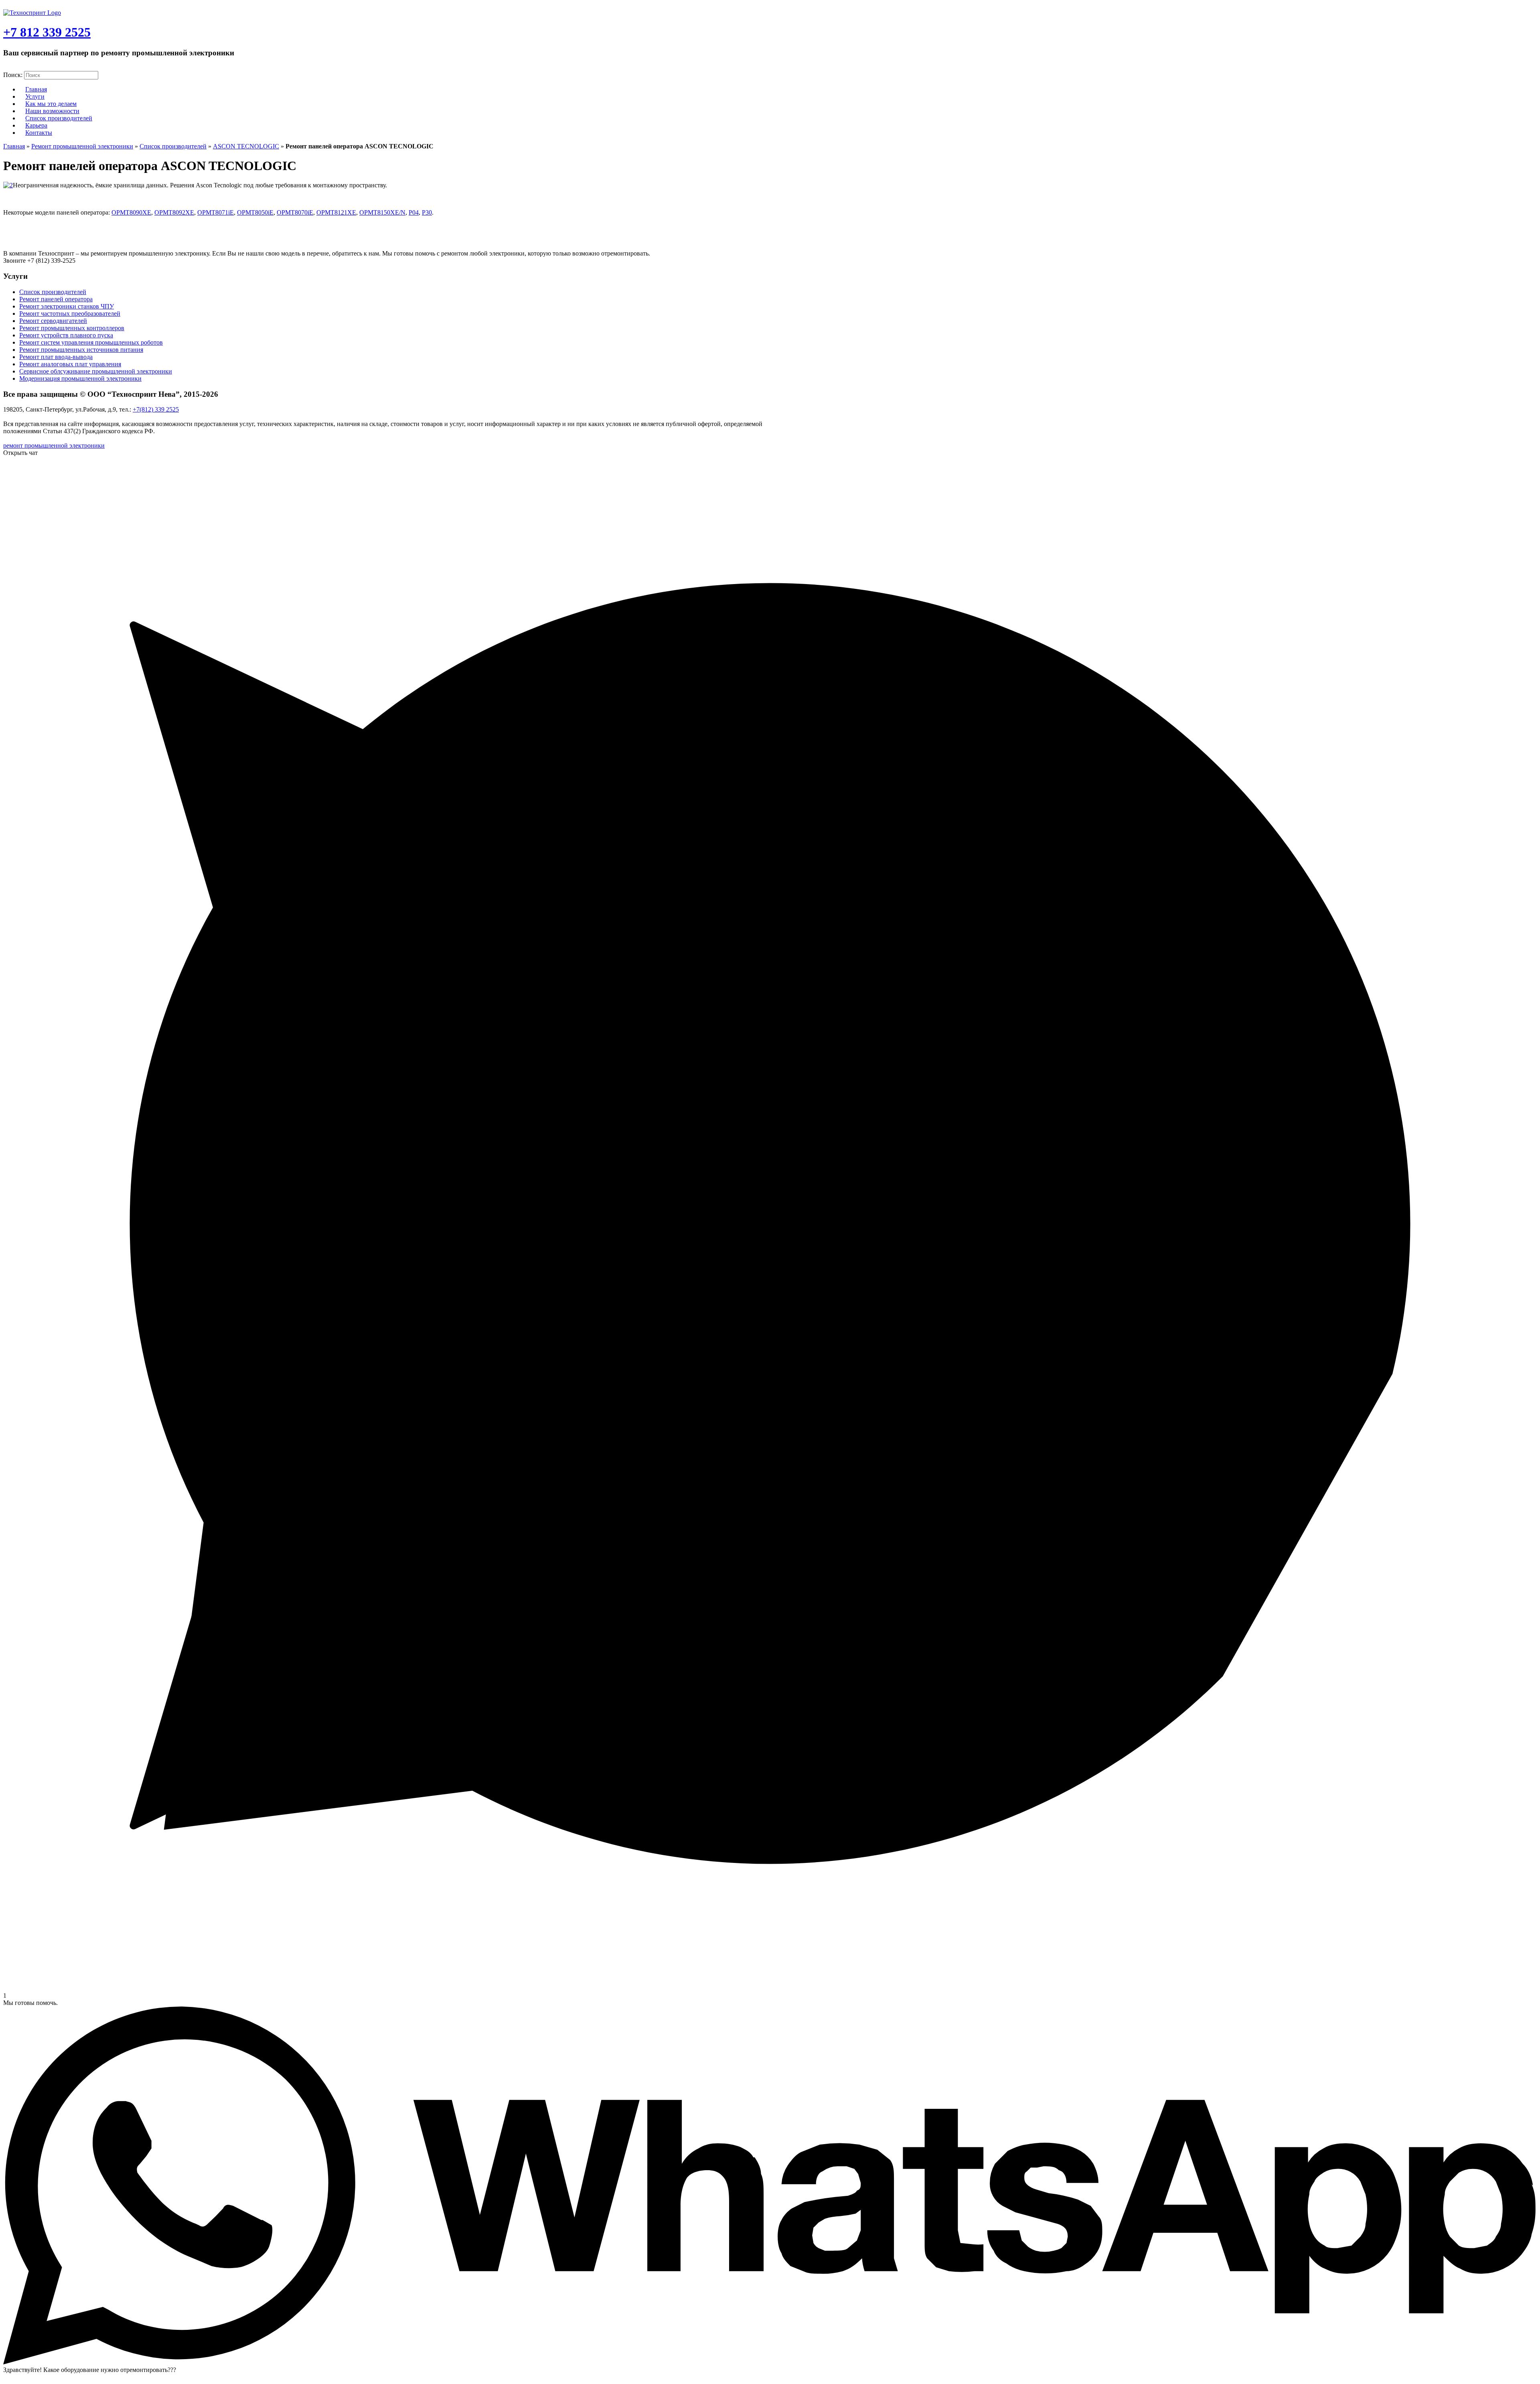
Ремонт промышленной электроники (82, 146)
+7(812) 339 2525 (156, 409)
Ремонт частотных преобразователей (70, 313)
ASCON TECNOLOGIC (246, 146)
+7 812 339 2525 (47, 32)
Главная (14, 146)
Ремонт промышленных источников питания (81, 350)
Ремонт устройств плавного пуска (66, 335)
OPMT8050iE (255, 212)
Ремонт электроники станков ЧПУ (67, 306)
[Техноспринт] (32, 13)
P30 (427, 212)
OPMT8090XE (131, 212)
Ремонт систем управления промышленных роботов (91, 342)
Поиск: (13, 75)
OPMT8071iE (216, 212)
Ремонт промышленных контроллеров (72, 328)
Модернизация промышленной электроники (80, 378)
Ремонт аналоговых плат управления (70, 364)
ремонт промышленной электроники (54, 445)
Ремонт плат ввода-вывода (56, 357)
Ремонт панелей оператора (56, 299)
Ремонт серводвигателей (53, 321)
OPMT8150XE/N (382, 212)
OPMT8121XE (336, 212)
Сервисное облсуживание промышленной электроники (96, 371)
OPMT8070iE (295, 212)
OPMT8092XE (174, 212)
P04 (414, 212)
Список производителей (59, 118)
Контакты (39, 133)
